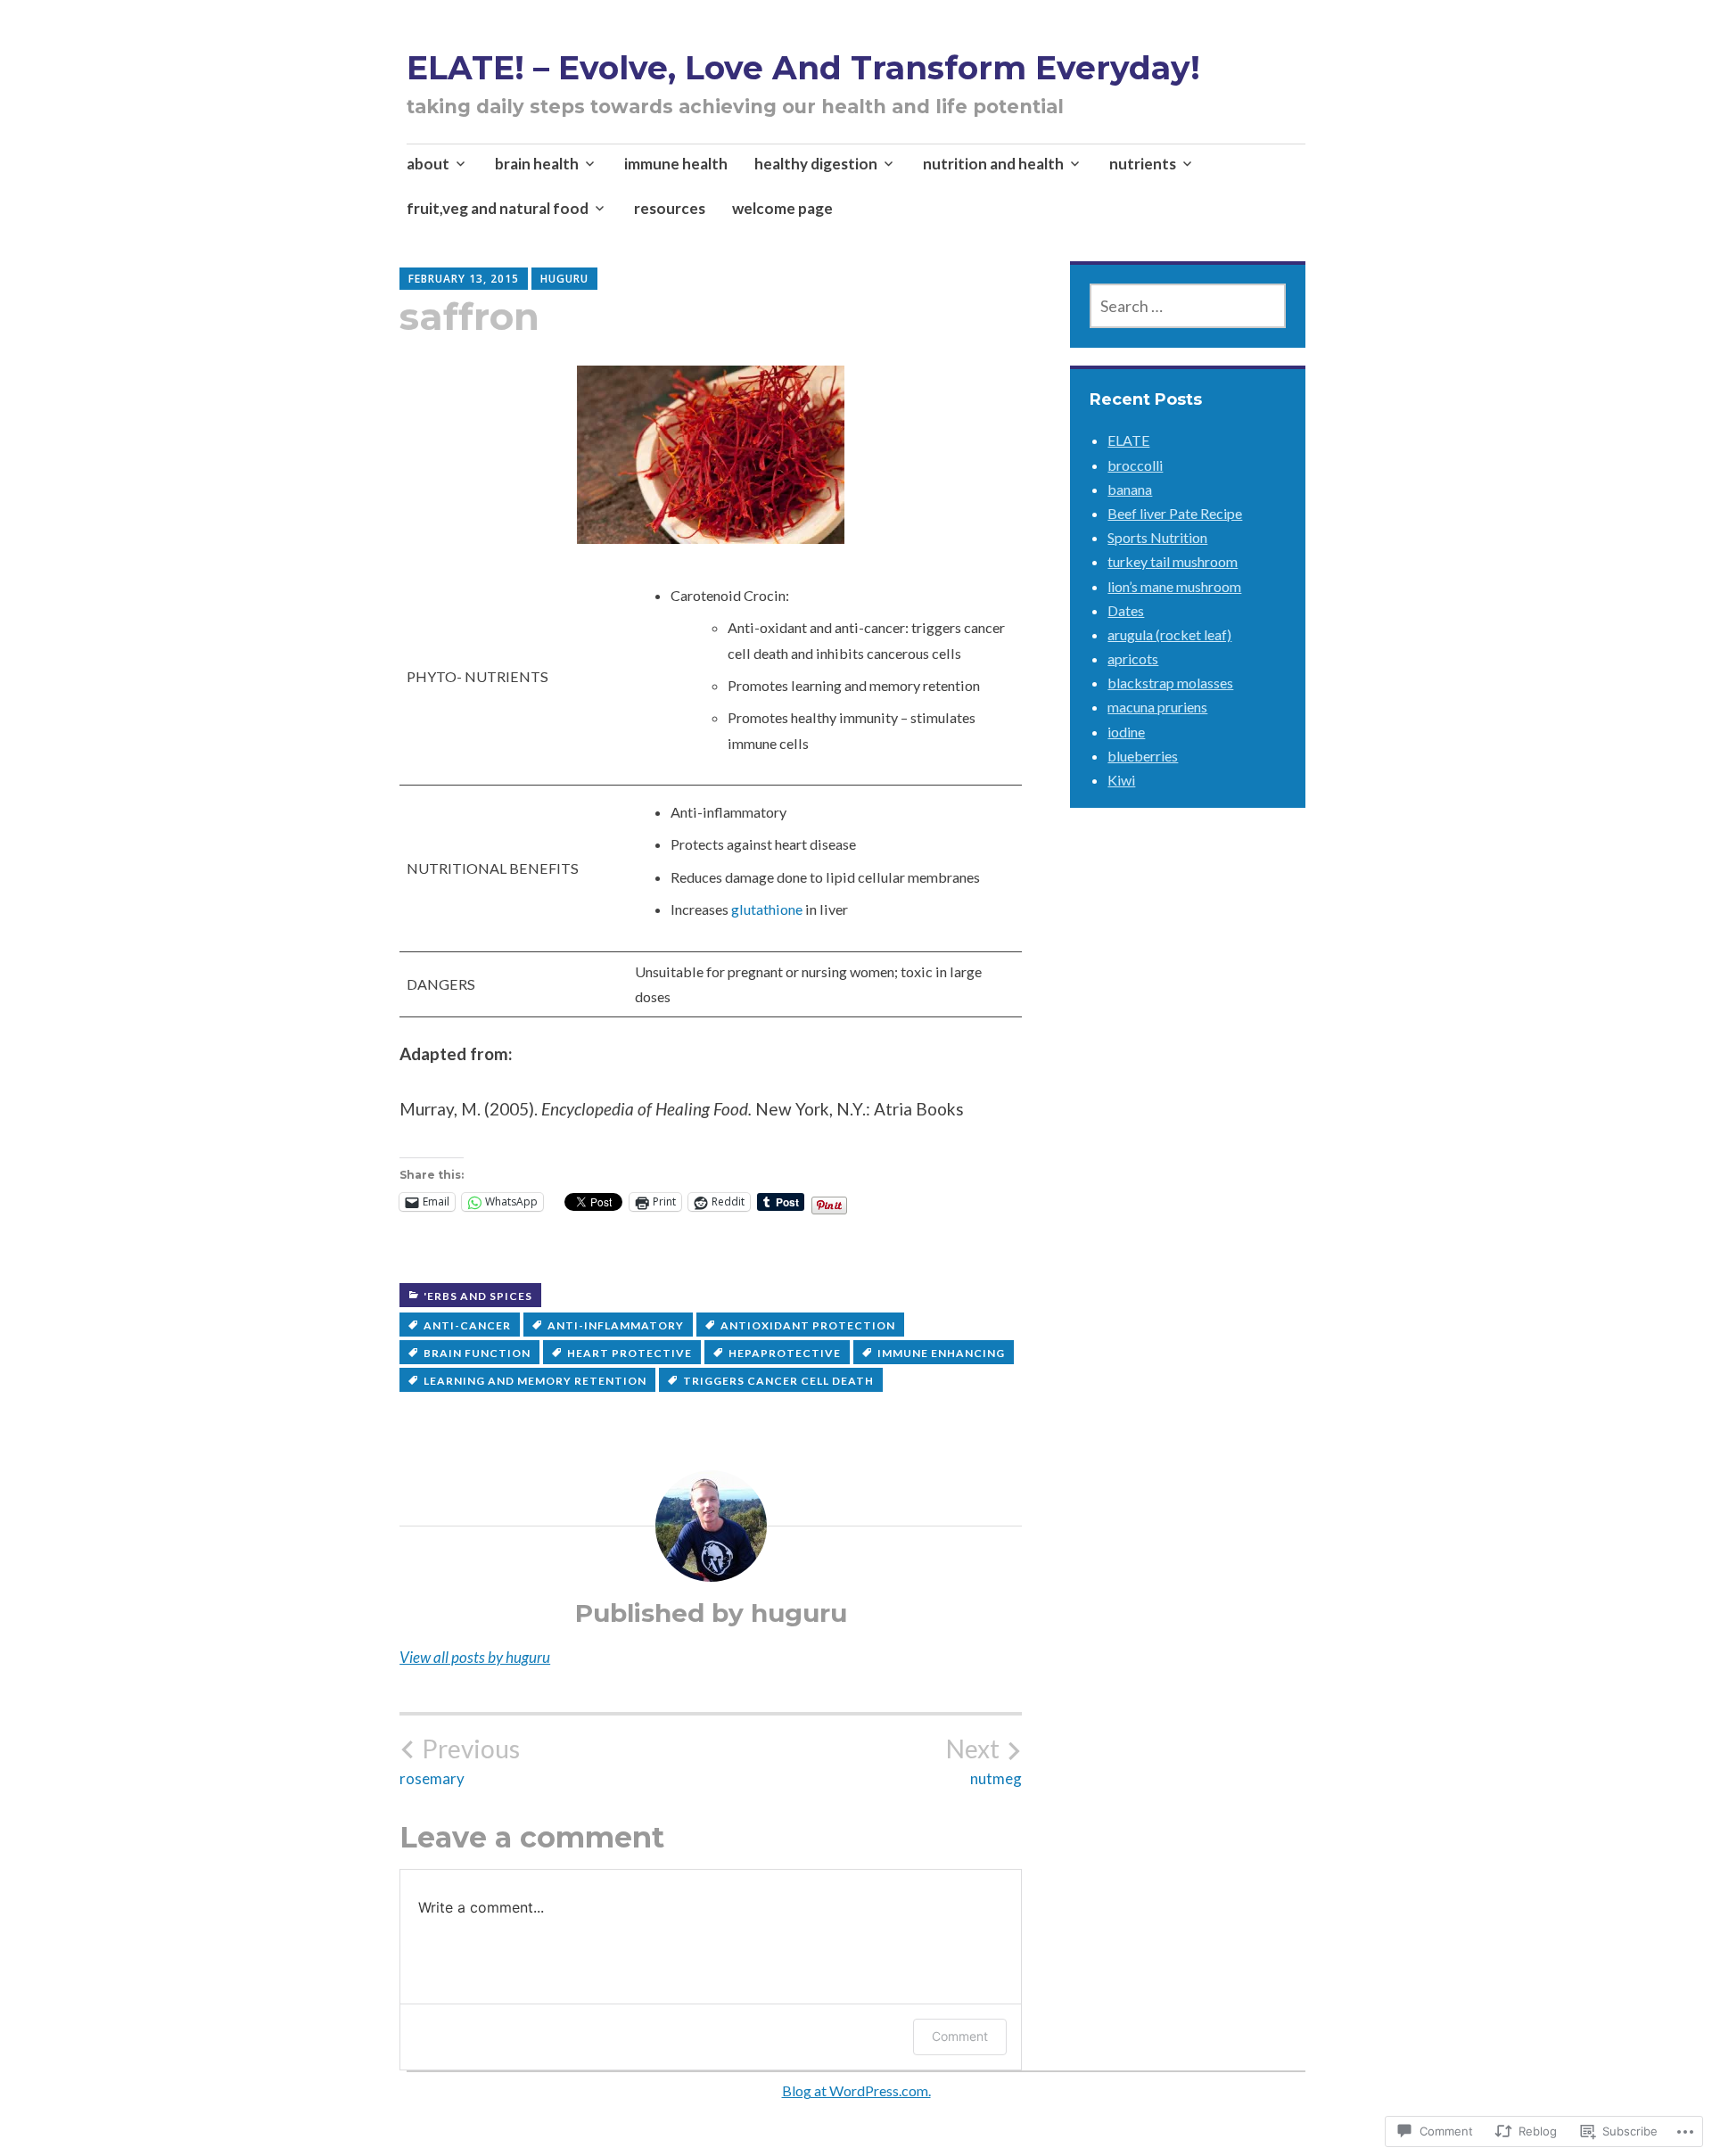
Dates (1126, 610)
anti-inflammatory (616, 1325)
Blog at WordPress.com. (856, 2090)
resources (670, 208)
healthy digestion (816, 164)
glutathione (767, 909)
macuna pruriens (1157, 707)
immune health (676, 164)
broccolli (1135, 465)
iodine (1126, 732)
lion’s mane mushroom (1174, 586)
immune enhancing (941, 1353)
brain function (477, 1353)
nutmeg (984, 1761)
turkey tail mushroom (1173, 561)
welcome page (782, 208)
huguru (564, 279)
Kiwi (1121, 780)
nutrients (1143, 164)
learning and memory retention (535, 1381)
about (428, 164)
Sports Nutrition (1157, 537)
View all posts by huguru (475, 1657)
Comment (960, 2036)
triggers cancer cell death (778, 1381)
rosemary (460, 1761)
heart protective (630, 1353)
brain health (537, 164)
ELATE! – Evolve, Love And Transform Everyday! (803, 68)
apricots (1133, 658)
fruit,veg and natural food (498, 208)
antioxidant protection (808, 1325)
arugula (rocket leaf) (1169, 634)
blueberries (1143, 756)
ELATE (1128, 440)
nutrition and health (993, 164)
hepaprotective (785, 1353)
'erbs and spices (478, 1296)
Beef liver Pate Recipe (1175, 513)
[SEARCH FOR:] (1188, 306)
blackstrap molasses (1170, 683)
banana (1130, 489)
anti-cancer (467, 1325)
